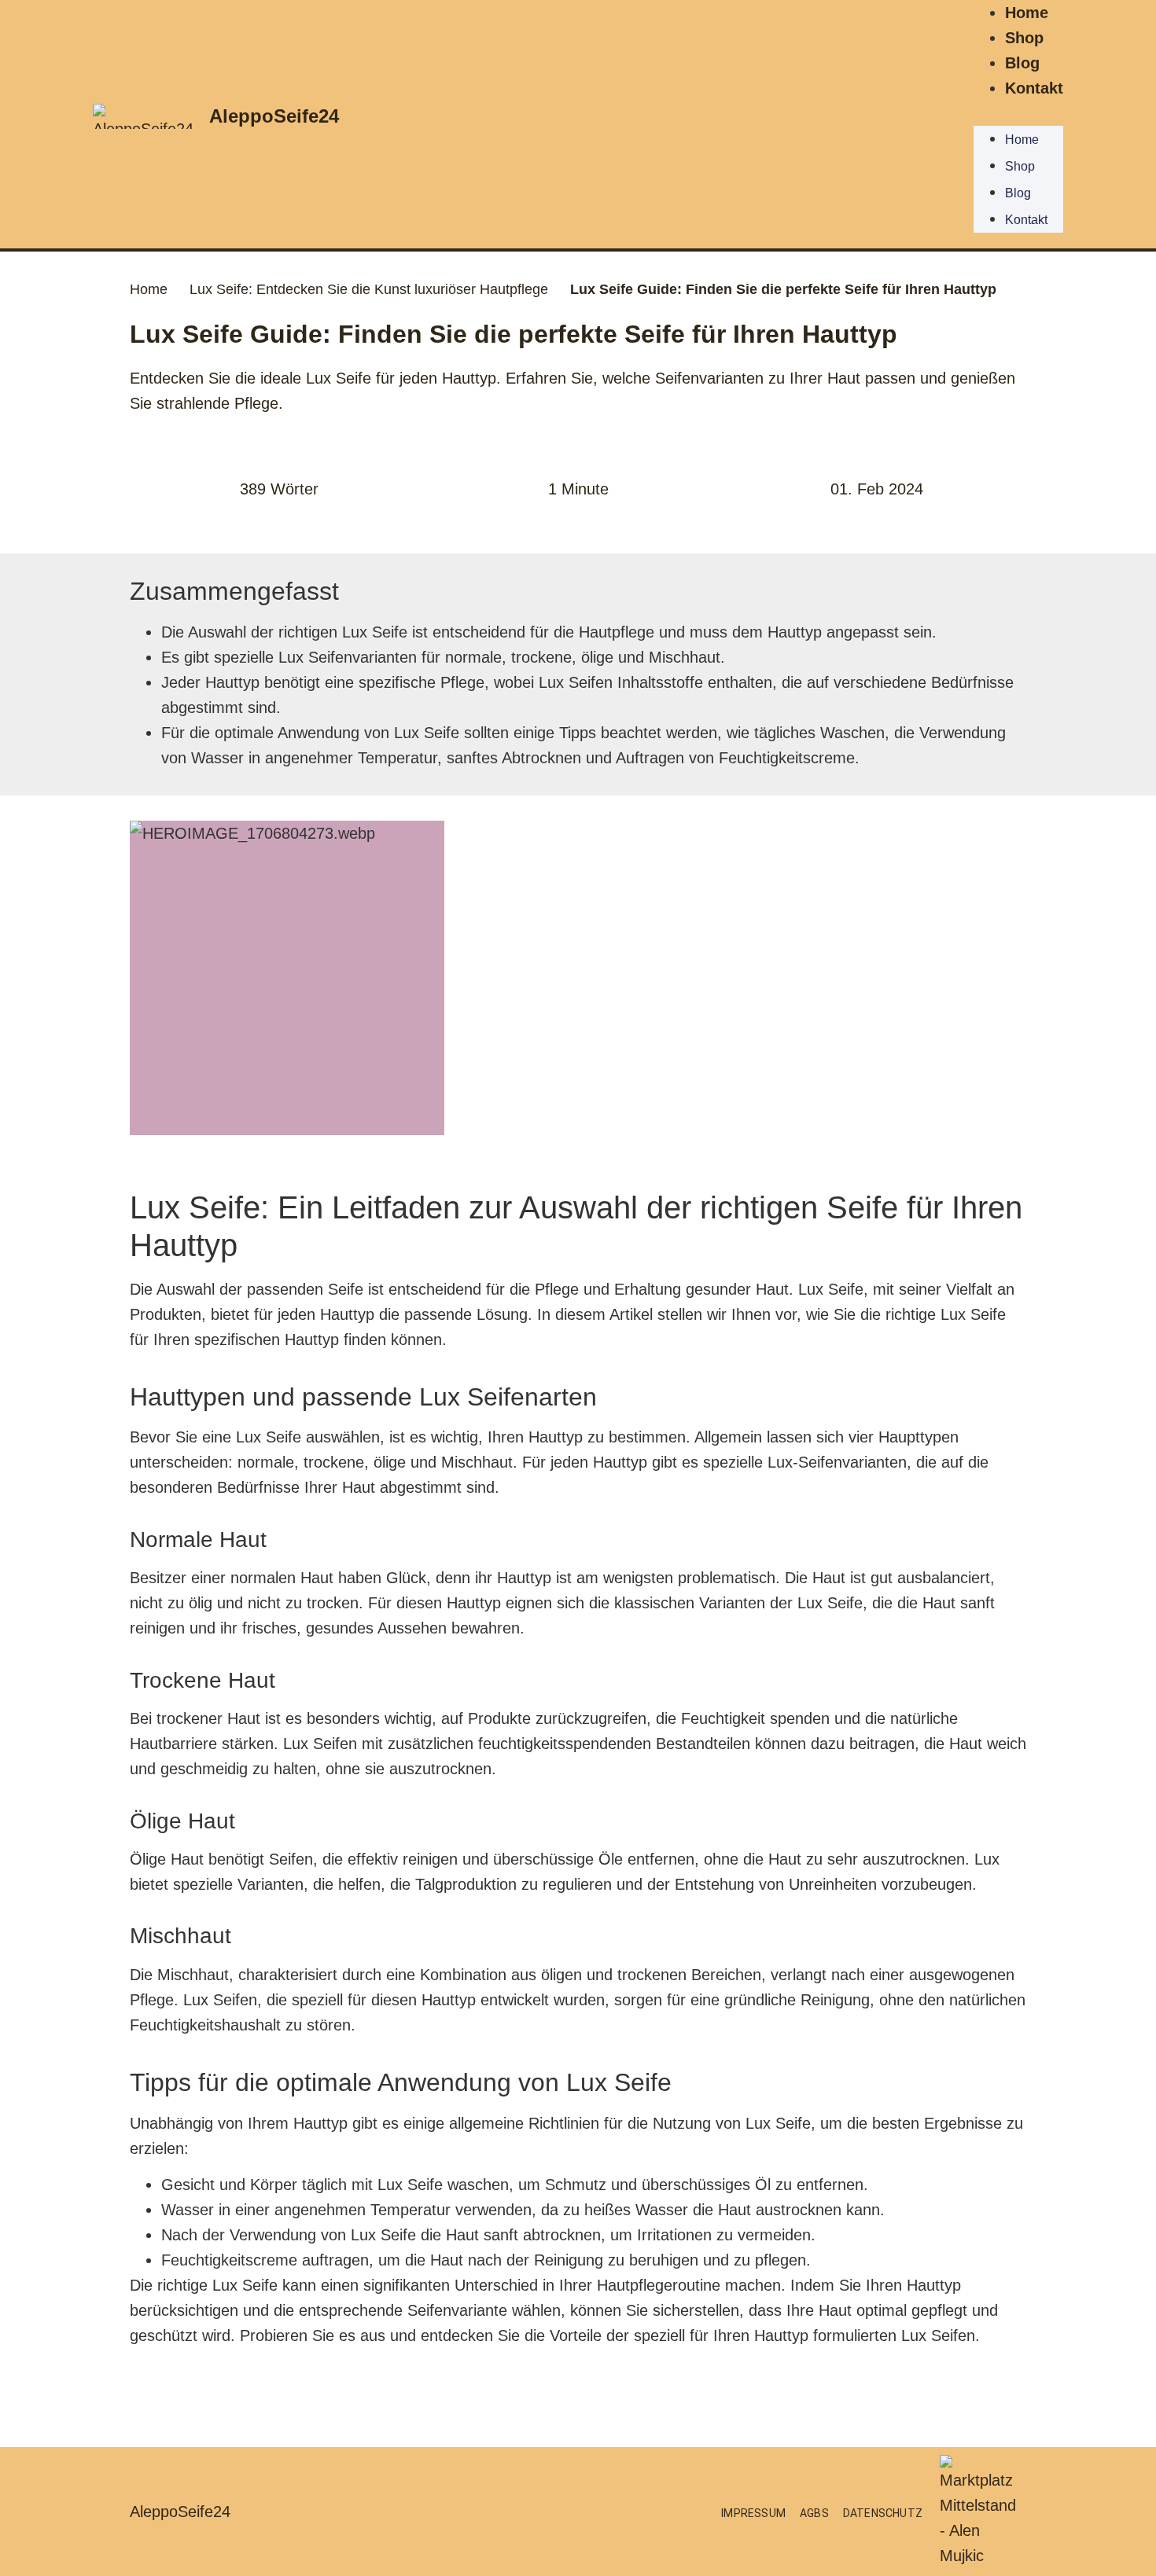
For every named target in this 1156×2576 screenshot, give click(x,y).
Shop (1024, 38)
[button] (1018, 113)
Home (1027, 13)
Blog (1022, 63)
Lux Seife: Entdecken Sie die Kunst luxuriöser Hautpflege (369, 289)
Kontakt (1034, 88)
